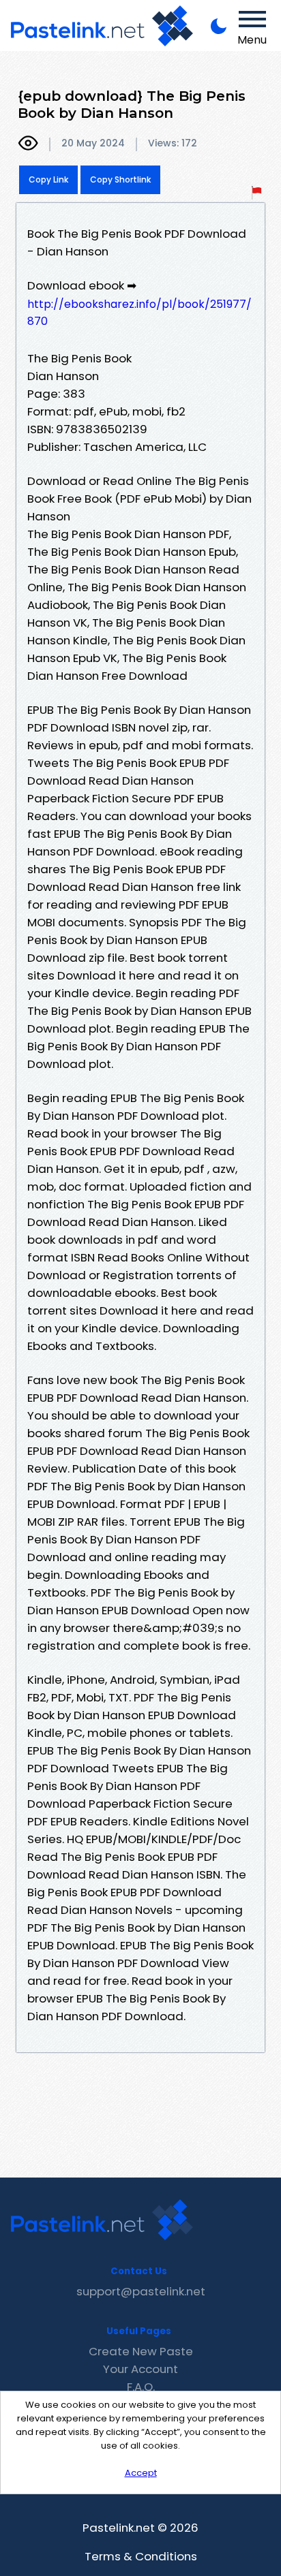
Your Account (140, 2369)
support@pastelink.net (141, 2291)
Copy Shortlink (120, 179)
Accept (141, 2473)
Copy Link (48, 179)
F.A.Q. (141, 2387)
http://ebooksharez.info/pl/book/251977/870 (139, 313)
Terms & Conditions (141, 2556)
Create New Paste (141, 2351)
